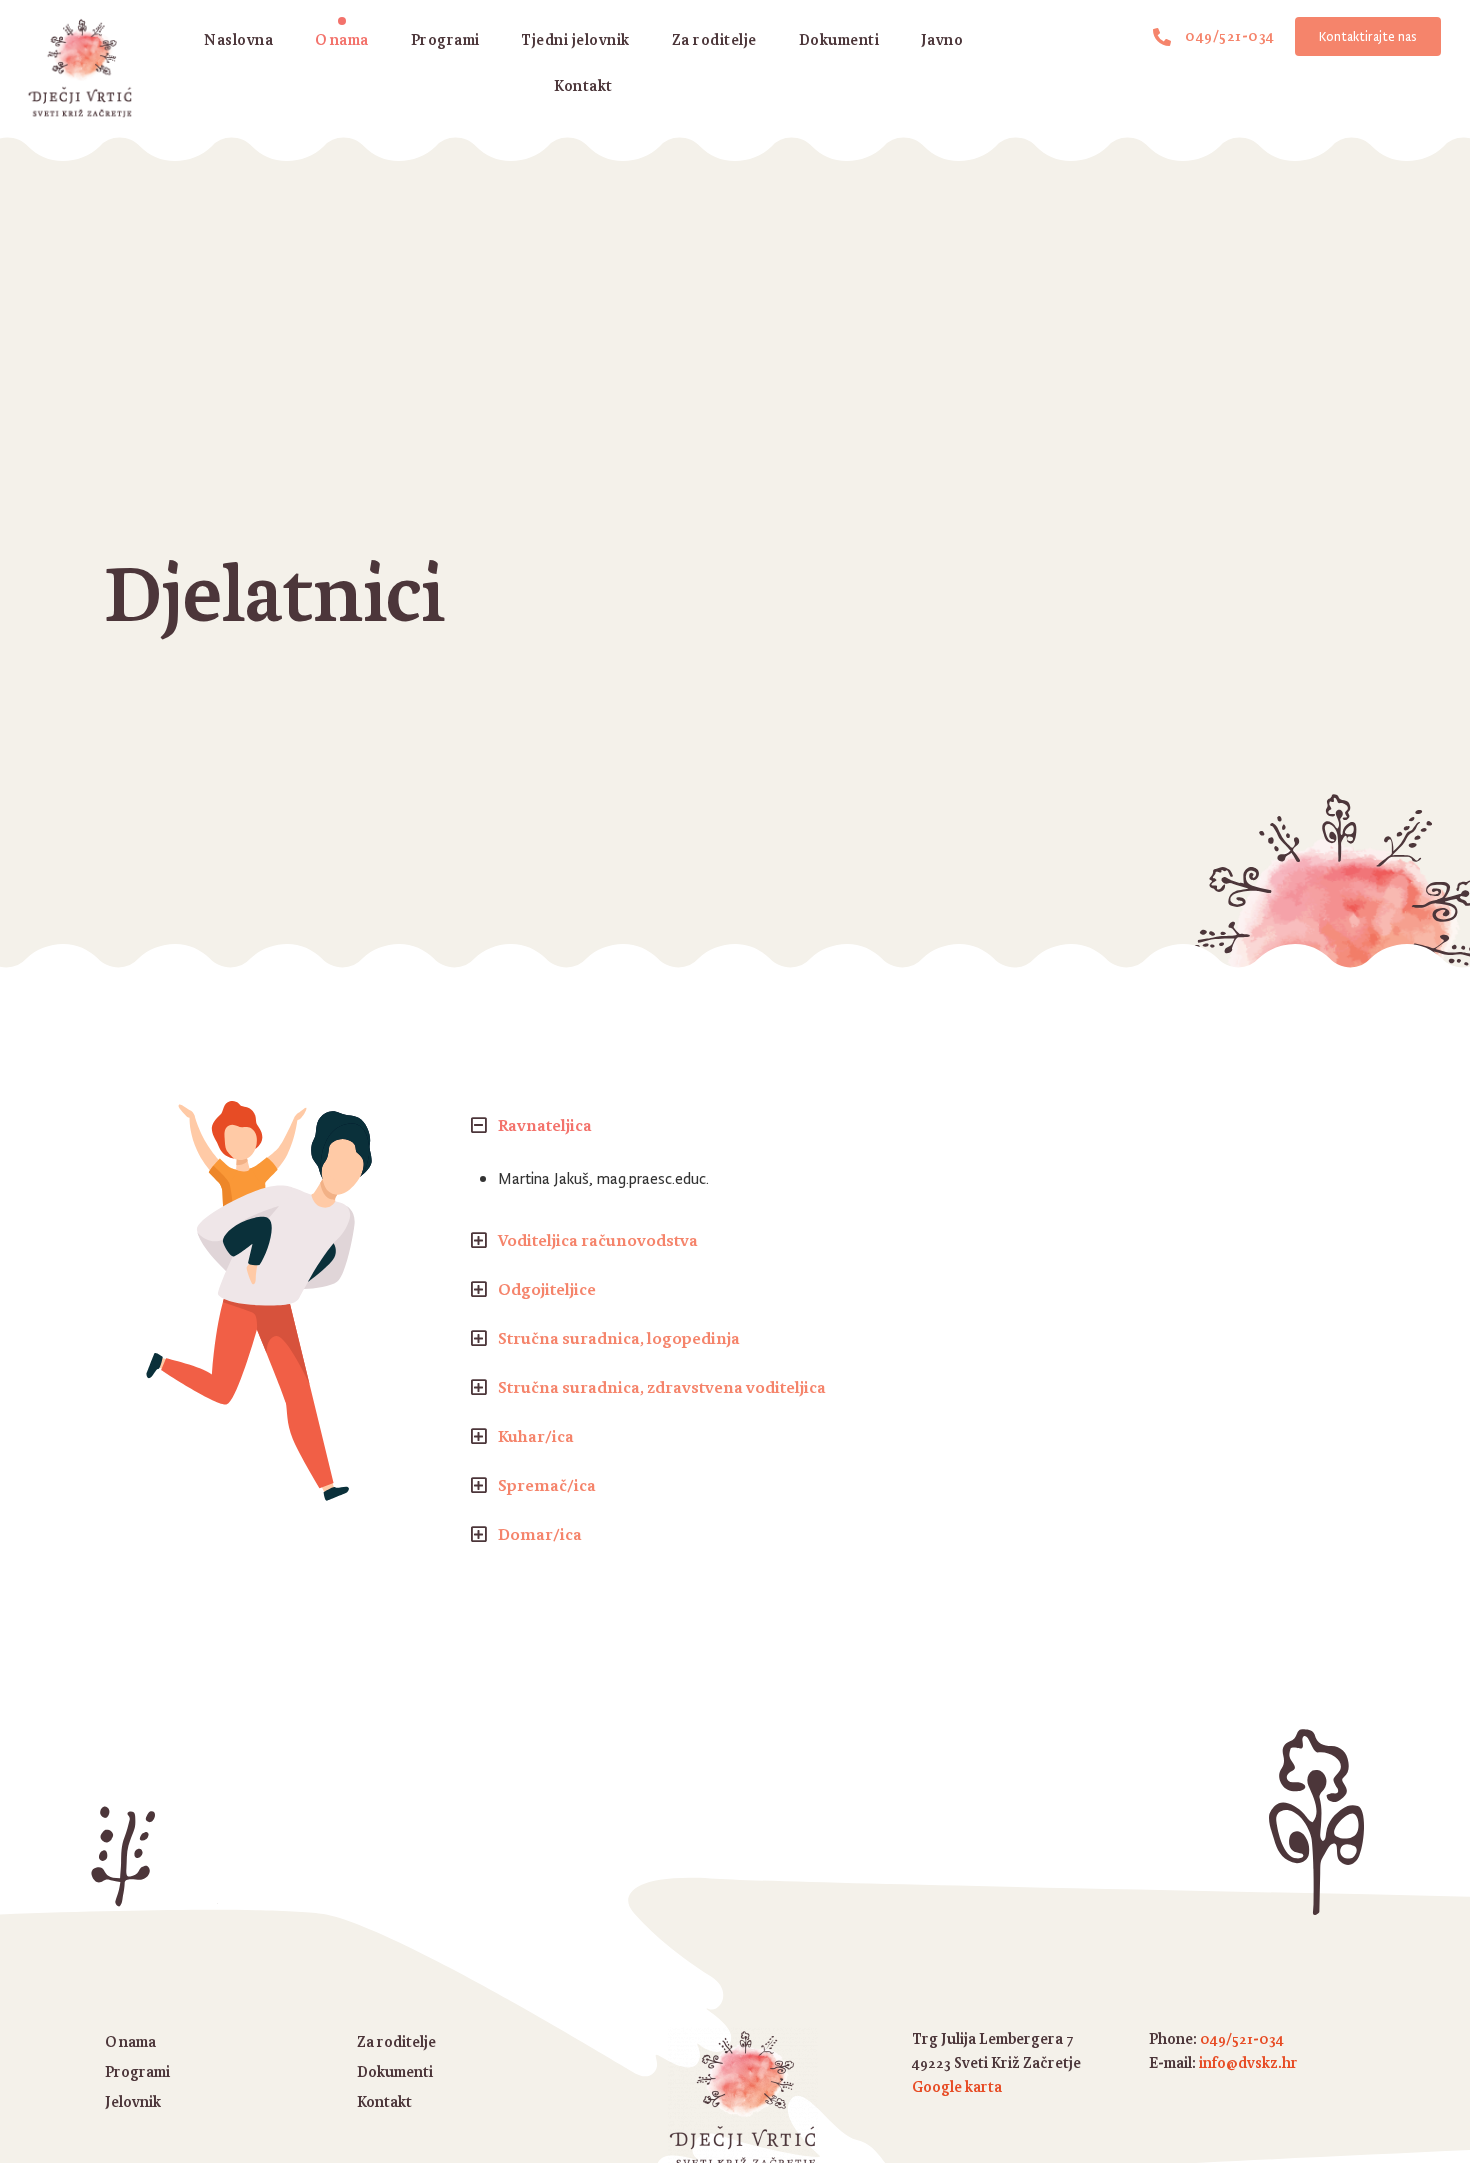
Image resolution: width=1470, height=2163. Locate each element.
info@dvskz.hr (1248, 2062)
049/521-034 (1242, 2038)
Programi (445, 39)
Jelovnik (133, 2101)
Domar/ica (540, 1534)
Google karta (957, 2086)
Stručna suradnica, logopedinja (619, 1338)
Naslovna (238, 39)
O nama (342, 39)
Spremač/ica (547, 1485)
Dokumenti (839, 39)
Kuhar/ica (536, 1436)
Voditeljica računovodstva (598, 1240)
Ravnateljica (545, 1125)
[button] (906, 1125)
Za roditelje (714, 39)
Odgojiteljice (547, 1289)
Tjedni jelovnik (575, 39)
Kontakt (583, 85)
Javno (942, 39)
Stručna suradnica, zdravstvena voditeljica (662, 1387)
